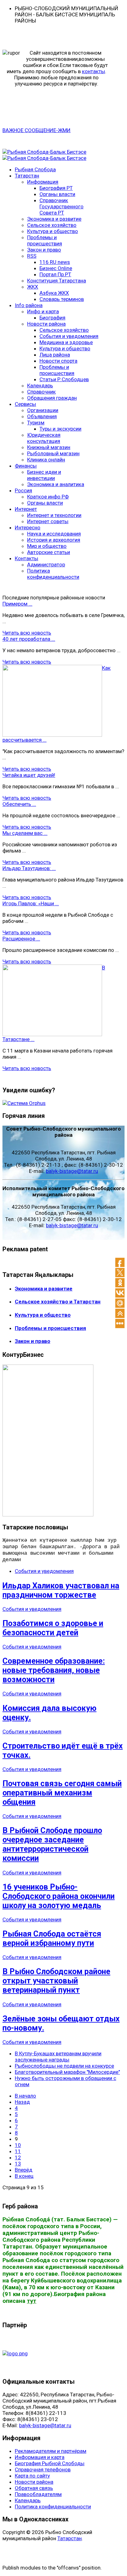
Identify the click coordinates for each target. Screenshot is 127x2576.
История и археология (54, 540)
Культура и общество (53, 231)
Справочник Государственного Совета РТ (61, 206)
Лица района (55, 355)
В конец (24, 2176)
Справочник (41, 392)
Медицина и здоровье (66, 342)
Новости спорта (58, 361)
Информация (43, 182)
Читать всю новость (27, 633)
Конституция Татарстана (57, 281)
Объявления (42, 416)
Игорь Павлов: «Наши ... (31, 903)
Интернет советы (48, 521)
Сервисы (25, 404)
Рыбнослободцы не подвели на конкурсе (64, 2066)
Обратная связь (34, 2488)
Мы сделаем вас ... (25, 833)
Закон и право (44, 250)
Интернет (26, 509)
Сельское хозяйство (52, 225)
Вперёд (24, 2170)
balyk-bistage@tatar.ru (72, 1171)
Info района (29, 305)
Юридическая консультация (44, 438)
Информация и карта (40, 2457)
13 (18, 2164)
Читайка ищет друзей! (29, 775)
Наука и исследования (54, 534)
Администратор (46, 565)
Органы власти (57, 194)
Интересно (28, 527)
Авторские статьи (49, 552)
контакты (94, 71)
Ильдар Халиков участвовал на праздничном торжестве (61, 1590)
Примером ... (17, 604)
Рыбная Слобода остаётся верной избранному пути (52, 1938)
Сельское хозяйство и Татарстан (58, 1302)
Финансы (26, 466)
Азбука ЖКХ (54, 293)
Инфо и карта (43, 311)
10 (18, 2145)
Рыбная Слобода (35, 169)
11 (18, 2151)
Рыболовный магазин (53, 453)
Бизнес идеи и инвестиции (44, 475)
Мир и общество (47, 546)
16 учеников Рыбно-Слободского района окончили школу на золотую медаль (59, 1896)
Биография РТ (56, 188)
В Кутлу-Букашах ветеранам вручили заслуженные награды (58, 2057)
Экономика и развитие (54, 219)
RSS (32, 256)
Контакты (27, 558)
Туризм (36, 423)
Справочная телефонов (43, 2470)
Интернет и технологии (54, 515)
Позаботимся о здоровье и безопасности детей (53, 1628)
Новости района (46, 324)
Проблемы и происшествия (45, 240)
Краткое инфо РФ (48, 497)
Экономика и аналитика (56, 484)
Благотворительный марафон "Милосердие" (67, 2072)
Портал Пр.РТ (55, 274)
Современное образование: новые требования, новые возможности (54, 1670)
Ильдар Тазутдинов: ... (29, 868)
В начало (25, 2096)
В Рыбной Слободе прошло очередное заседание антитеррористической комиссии (52, 1844)
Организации (43, 410)
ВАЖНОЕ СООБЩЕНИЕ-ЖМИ (37, 130)
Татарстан (27, 176)
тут (32, 2301)
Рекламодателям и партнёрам (51, 2451)
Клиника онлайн (46, 460)
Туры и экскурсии (60, 429)
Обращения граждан (52, 398)
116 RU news (55, 262)
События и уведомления (69, 336)
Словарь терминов (62, 299)
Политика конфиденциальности (53, 574)
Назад (22, 2102)
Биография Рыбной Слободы (50, 2463)
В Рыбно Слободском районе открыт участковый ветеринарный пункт (56, 1981)
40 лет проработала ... (29, 639)
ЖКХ (33, 287)
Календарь (40, 386)
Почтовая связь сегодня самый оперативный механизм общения (62, 1793)
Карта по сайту (32, 2476)
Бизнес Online (56, 268)
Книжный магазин (49, 447)
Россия (23, 490)
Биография (52, 318)
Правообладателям (38, 2494)
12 (18, 2157)
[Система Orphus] (24, 1103)
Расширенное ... (21, 939)
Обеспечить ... (19, 804)
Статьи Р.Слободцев (64, 379)
